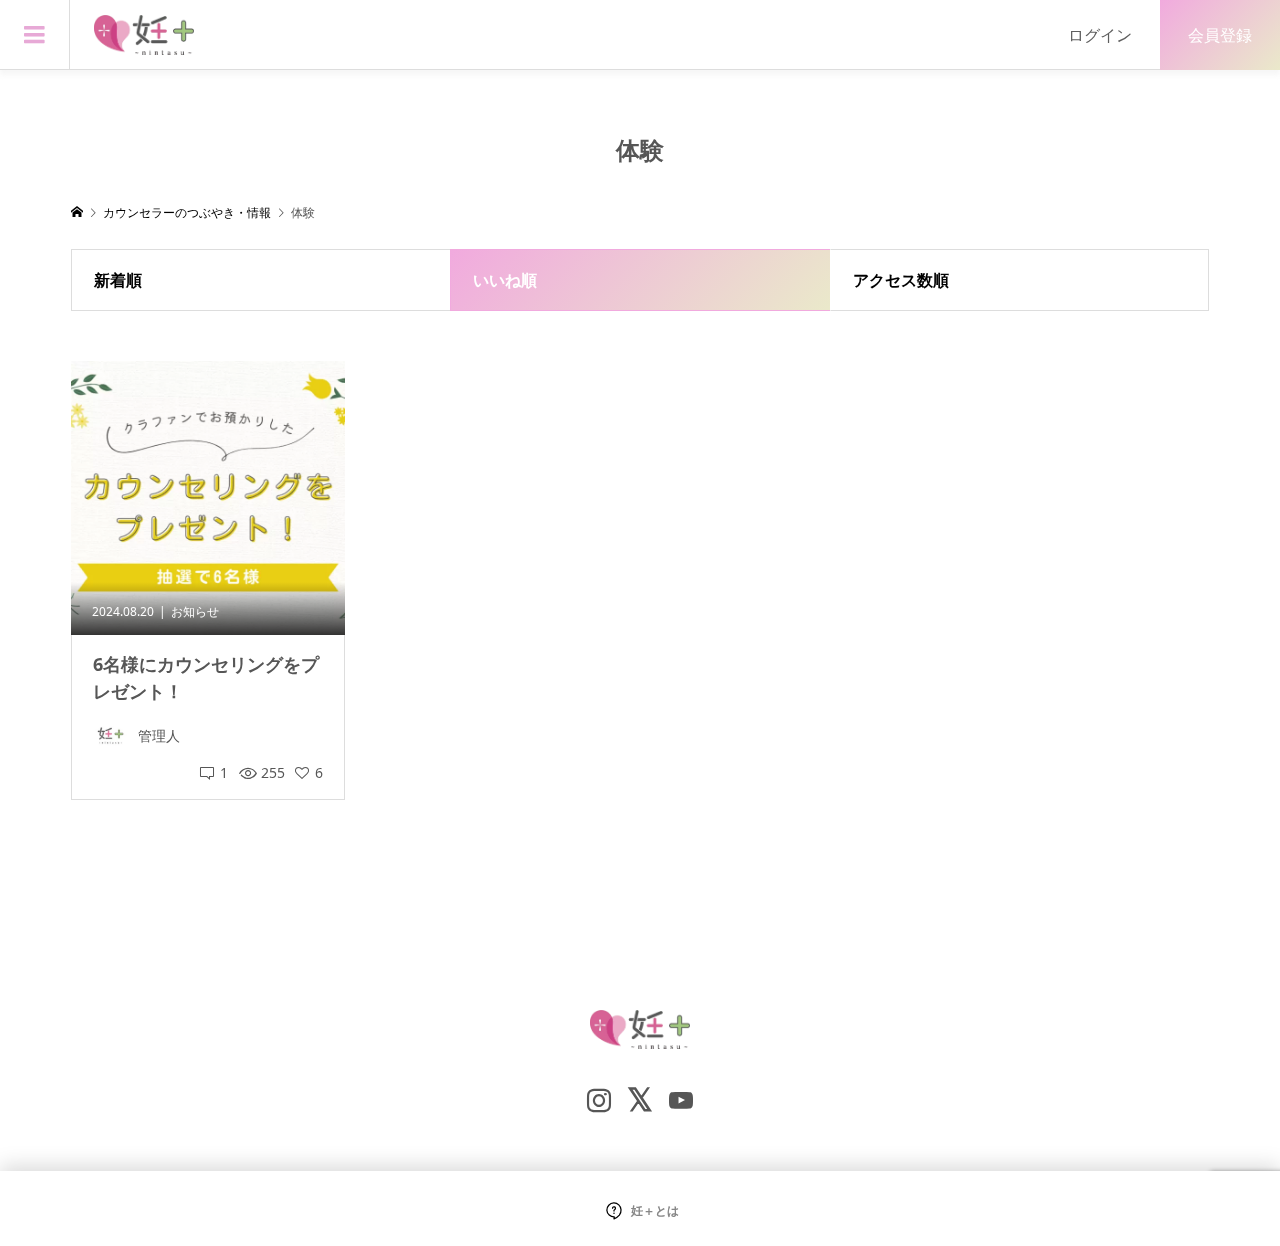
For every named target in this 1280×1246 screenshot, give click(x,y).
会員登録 (1220, 35)
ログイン (1100, 35)
